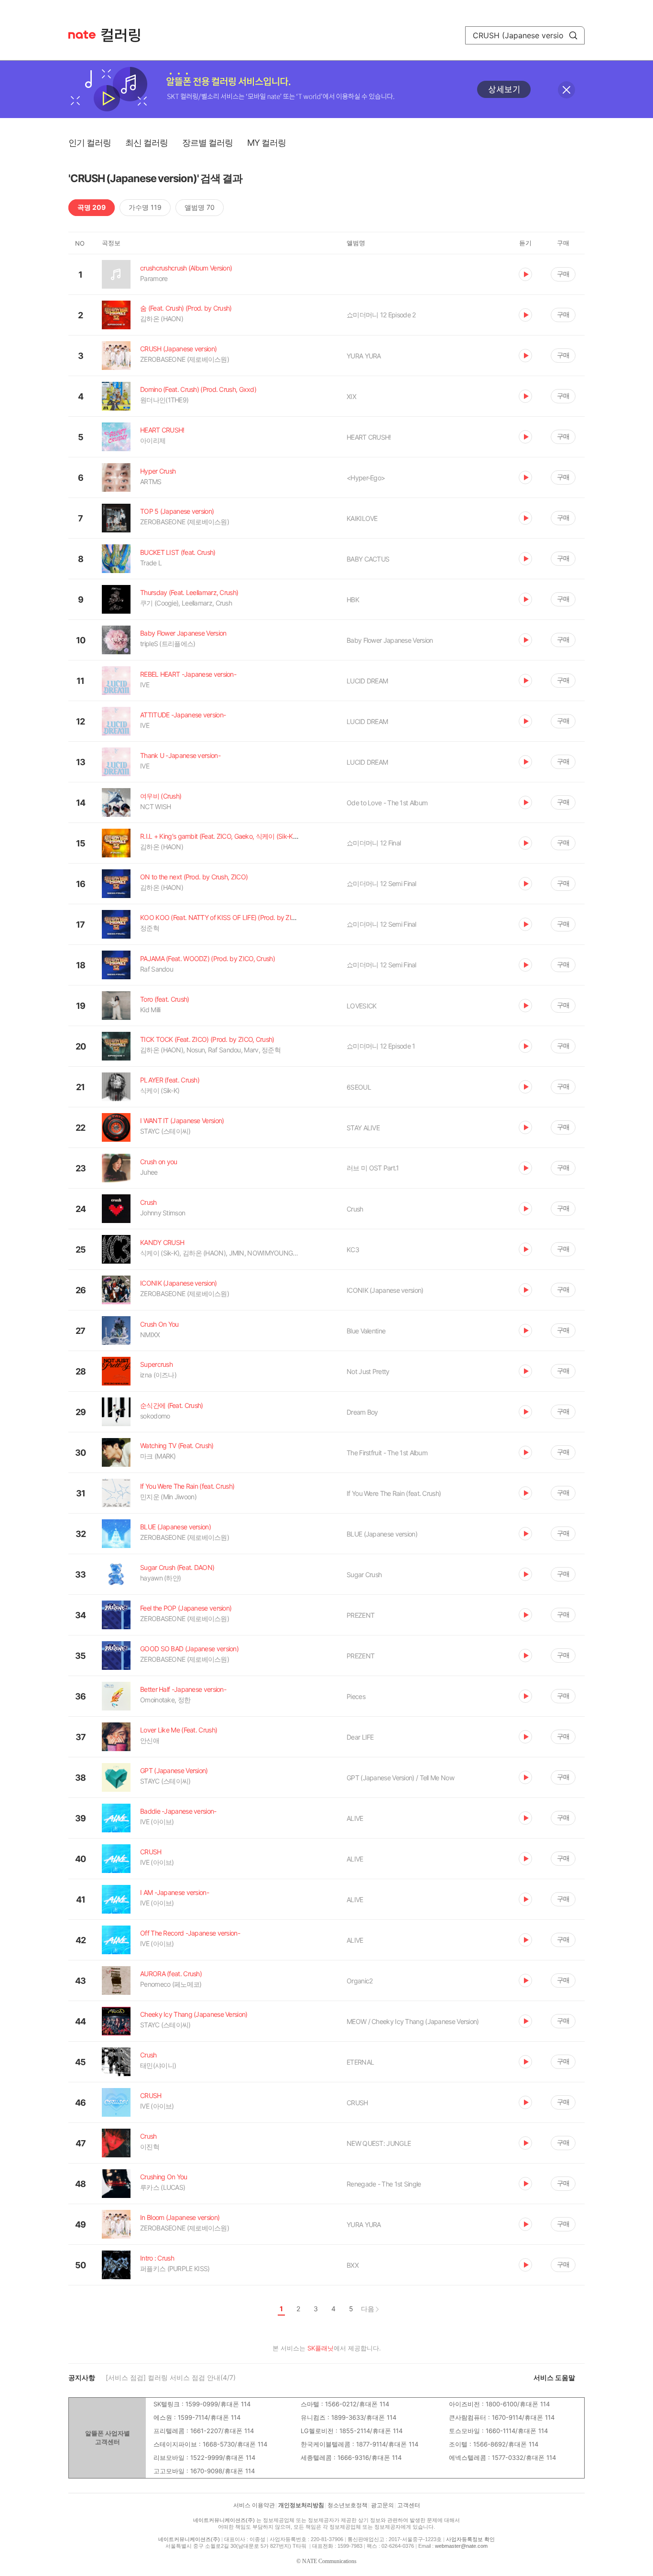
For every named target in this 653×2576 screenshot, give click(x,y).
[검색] (573, 35)
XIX (351, 396)
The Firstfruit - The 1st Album (387, 1453)
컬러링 (125, 35)
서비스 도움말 (554, 2377)
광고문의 (382, 2505)
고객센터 (409, 2505)
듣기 (525, 274)
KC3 (353, 1250)
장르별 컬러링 (207, 143)
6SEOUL (359, 1087)
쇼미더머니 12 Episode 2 (381, 315)
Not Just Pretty (368, 1371)
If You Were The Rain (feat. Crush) (394, 1493)
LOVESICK (361, 1006)
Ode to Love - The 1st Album (387, 803)
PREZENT (360, 1615)
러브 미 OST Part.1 (373, 1168)
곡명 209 (92, 207)
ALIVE (355, 1818)
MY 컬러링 (267, 143)
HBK (353, 600)
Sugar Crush (364, 1575)
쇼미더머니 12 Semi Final (381, 883)
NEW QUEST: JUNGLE (379, 2143)
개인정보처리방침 (301, 2505)
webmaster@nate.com (461, 2546)
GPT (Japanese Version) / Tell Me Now (400, 1778)
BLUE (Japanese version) (382, 1534)
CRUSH (357, 2103)
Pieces (356, 1696)
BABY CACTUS (368, 559)
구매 (563, 274)
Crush (355, 1209)
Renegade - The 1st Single (384, 2184)
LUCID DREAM (367, 681)
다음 (368, 2309)
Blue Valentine (366, 1331)
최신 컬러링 (147, 143)
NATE (82, 35)
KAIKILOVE (362, 518)
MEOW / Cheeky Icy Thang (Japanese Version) (413, 2021)
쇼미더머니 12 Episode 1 (381, 1046)
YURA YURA (364, 356)
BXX (353, 2265)
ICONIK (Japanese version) (385, 1290)
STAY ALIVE (363, 1128)
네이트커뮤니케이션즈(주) (224, 2520)
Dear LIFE (360, 1737)
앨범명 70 (200, 207)
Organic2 (359, 1981)
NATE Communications (329, 2561)
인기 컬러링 (90, 143)
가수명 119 (145, 207)
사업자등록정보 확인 (470, 2539)
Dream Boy (362, 1412)
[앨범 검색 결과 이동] (425, 478)
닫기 (566, 90)
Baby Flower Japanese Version (390, 640)
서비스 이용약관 (254, 2505)
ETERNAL (360, 2062)
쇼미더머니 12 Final (374, 843)
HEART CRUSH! (369, 437)
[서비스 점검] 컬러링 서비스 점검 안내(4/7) (171, 2377)
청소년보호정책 (348, 2505)
